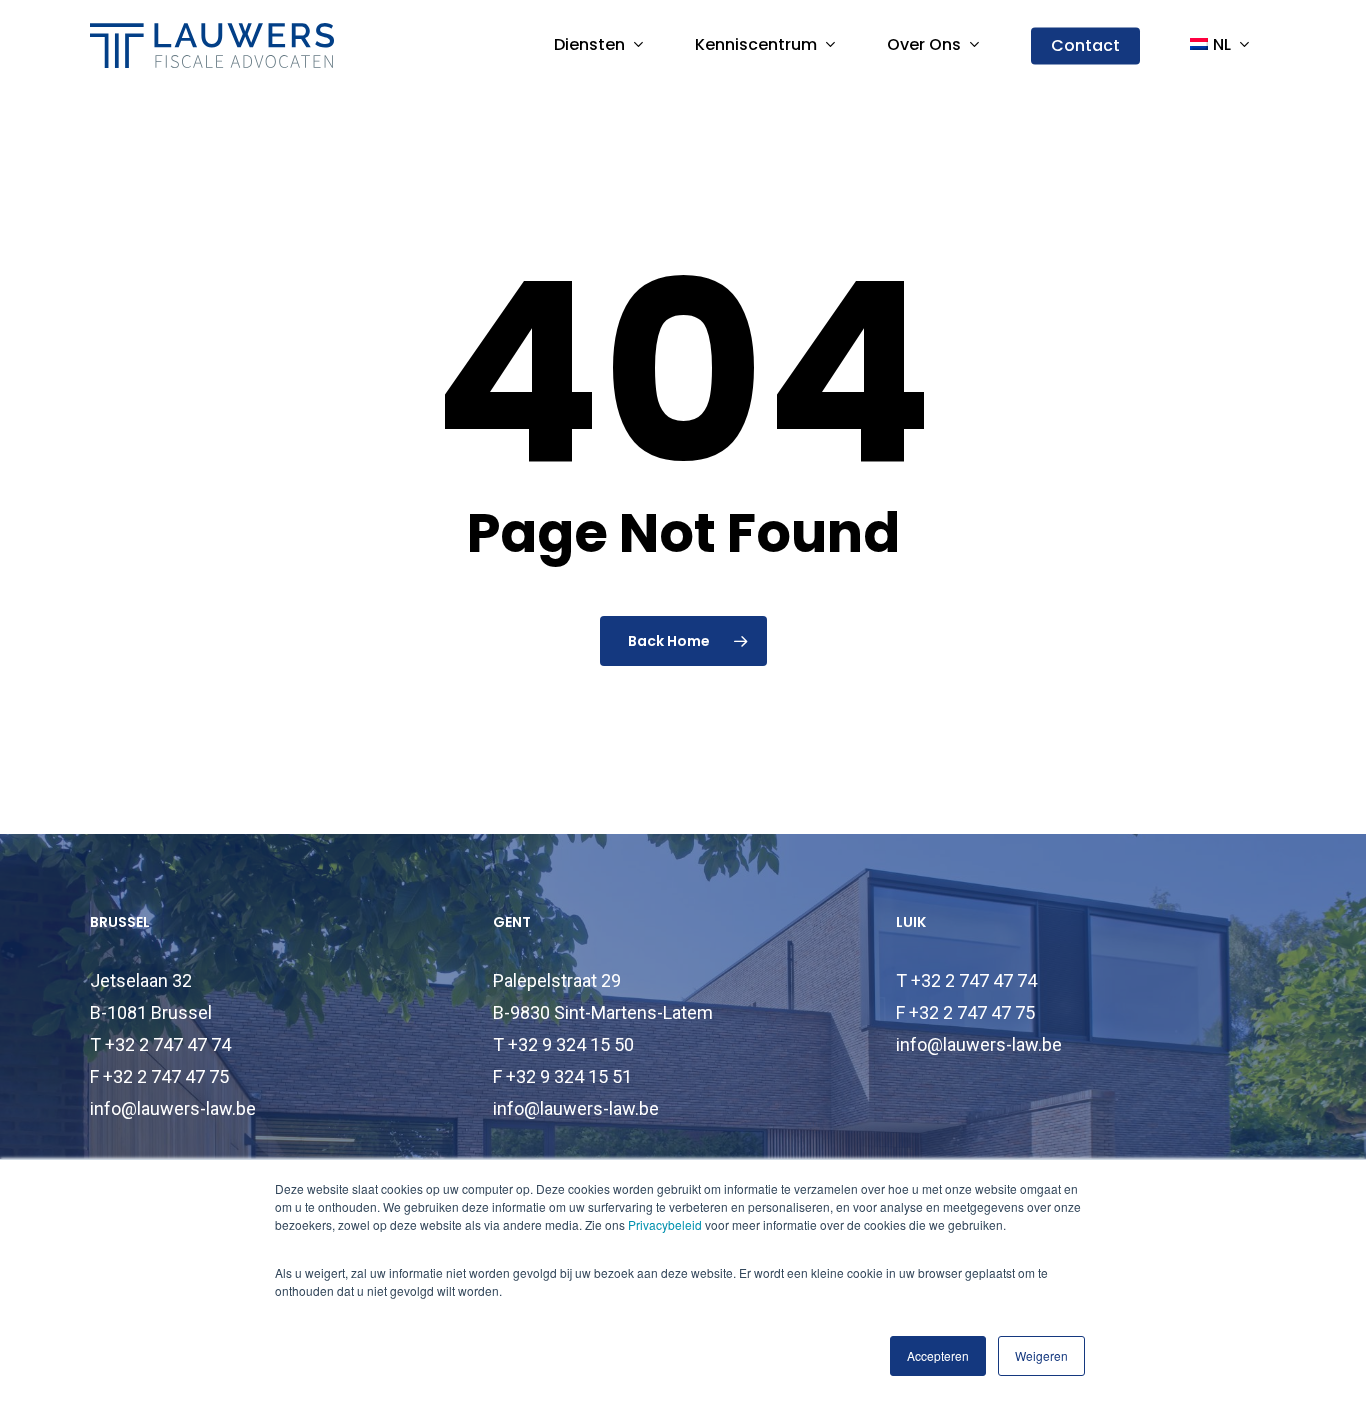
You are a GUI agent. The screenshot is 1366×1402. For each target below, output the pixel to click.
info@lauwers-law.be (173, 1108)
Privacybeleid (665, 1224)
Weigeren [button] (1041, 1355)
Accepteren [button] (938, 1355)
